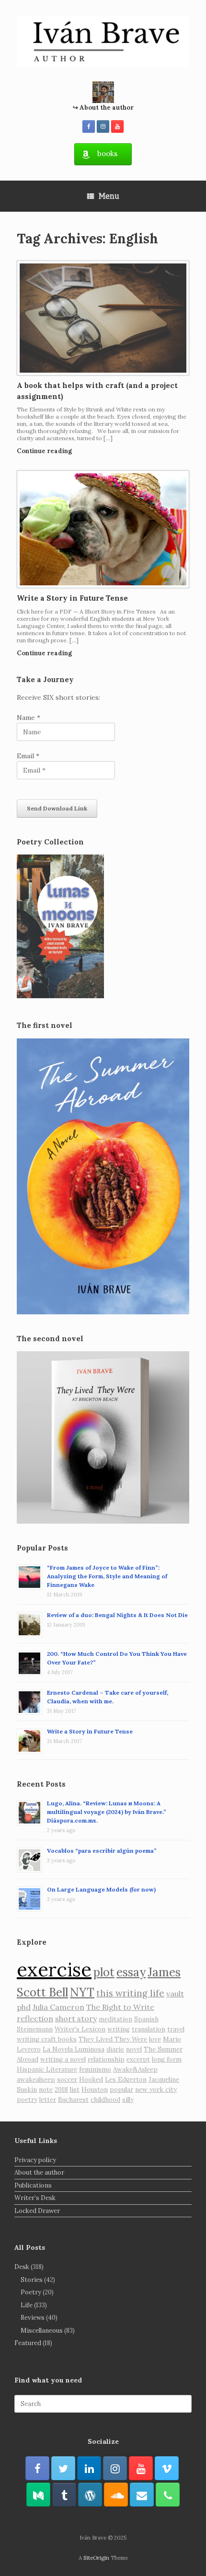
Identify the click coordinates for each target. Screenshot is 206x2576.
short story (76, 2018)
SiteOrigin (96, 2558)
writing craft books (47, 2039)
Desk (22, 2267)
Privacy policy (35, 2160)
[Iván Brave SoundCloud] (116, 2495)
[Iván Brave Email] (142, 2495)
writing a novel (63, 2059)
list (75, 2090)
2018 (61, 2090)
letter (48, 2100)
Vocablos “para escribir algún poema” (102, 1851)
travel (176, 2029)
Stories (32, 2280)
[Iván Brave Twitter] (63, 2468)
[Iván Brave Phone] (168, 2495)
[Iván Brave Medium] (38, 2495)
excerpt (138, 2059)
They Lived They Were (113, 2039)
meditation (115, 2019)
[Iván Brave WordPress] (90, 2495)
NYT (82, 1992)
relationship (106, 2059)
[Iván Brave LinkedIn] (89, 2468)
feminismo (95, 2069)
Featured (28, 2343)
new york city (156, 2090)
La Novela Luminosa (74, 2049)
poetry (27, 2100)
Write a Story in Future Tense (72, 598)
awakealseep (36, 2080)
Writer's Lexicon (80, 2029)
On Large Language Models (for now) (101, 1889)
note (46, 2090)
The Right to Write (120, 2007)
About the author (39, 2172)
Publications (33, 2185)
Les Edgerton (126, 2080)
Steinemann (35, 2029)
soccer (67, 2080)
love (155, 2039)
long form (167, 2059)
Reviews (33, 2318)
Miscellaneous (42, 2331)
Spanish (146, 2019)
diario (115, 2049)
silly (128, 2100)
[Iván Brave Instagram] (103, 126)
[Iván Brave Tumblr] (64, 2495)
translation (149, 2029)
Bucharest (73, 2100)
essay (131, 1972)
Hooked (91, 2080)
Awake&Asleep (135, 2069)
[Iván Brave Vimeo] (167, 2468)
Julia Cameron (58, 2007)
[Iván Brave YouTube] (117, 126)
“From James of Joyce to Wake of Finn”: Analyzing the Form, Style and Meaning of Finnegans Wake (107, 1576)
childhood (105, 2100)
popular (121, 2090)
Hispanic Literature (47, 2069)
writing (119, 2029)
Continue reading (45, 451)
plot (104, 1972)
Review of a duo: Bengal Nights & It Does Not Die (117, 1615)
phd (24, 2007)
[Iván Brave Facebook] (89, 126)
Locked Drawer (37, 2211)
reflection (35, 2018)
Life (27, 2305)
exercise (54, 1969)
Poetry (31, 2292)
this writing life (130, 1993)
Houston (95, 2090)
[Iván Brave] (103, 41)
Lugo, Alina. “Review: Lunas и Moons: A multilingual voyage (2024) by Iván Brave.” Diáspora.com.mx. (107, 1812)
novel (134, 2049)
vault (175, 1994)
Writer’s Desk (35, 2198)
